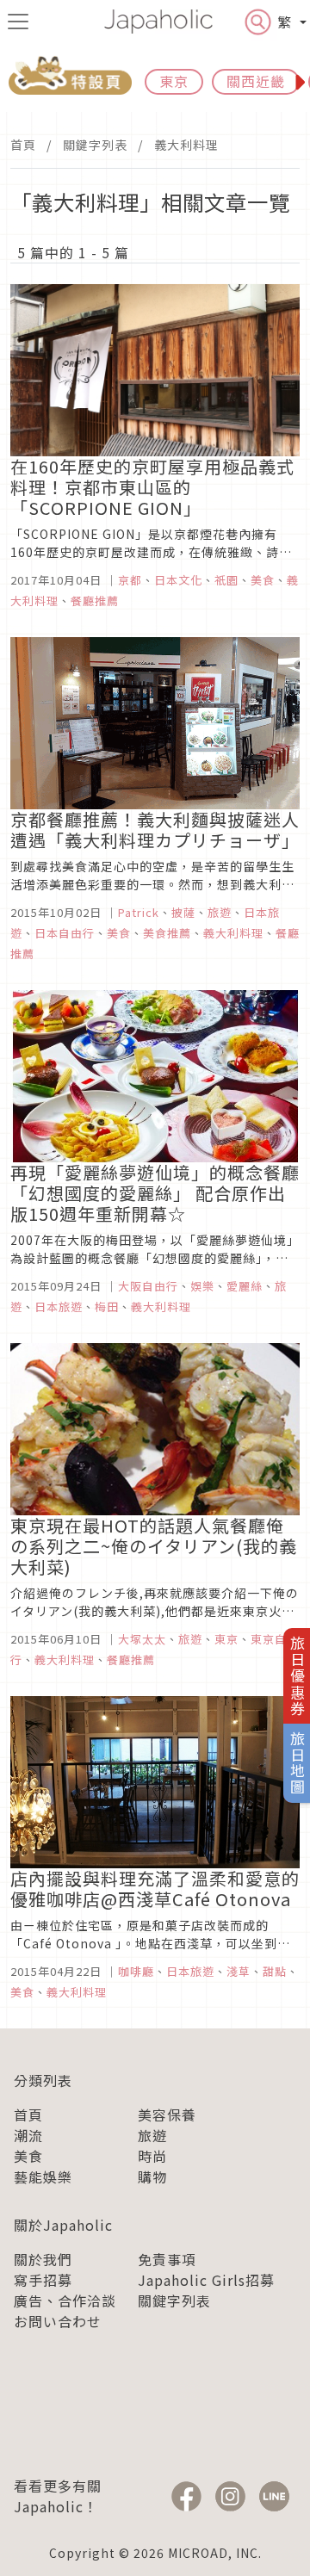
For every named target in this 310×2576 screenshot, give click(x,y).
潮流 (28, 2135)
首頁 (23, 145)
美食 (28, 2156)
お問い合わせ (58, 2321)
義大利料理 (186, 145)
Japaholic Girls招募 (206, 2280)
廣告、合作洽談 (65, 2300)
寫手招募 (43, 2280)
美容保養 (167, 2115)
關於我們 (43, 2259)
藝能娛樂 (43, 2177)
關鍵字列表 (95, 145)
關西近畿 (256, 81)
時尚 (152, 2156)
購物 (152, 2177)
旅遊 (152, 2135)
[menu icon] (18, 22)
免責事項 (167, 2259)
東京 (174, 81)
